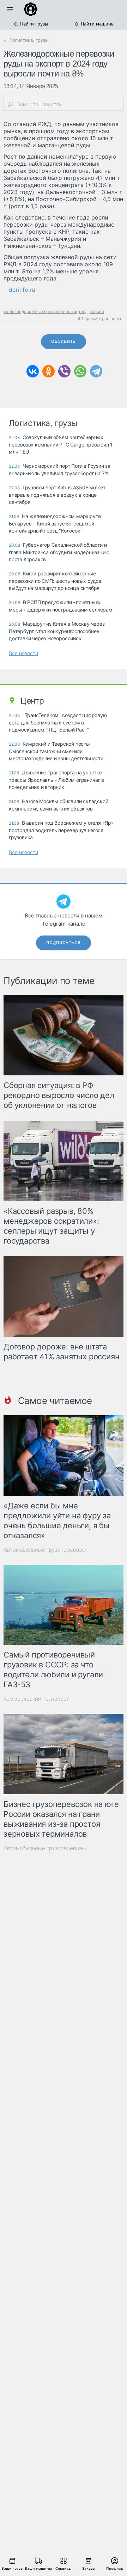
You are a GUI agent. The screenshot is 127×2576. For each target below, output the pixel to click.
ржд (83, 311)
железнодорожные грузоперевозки (40, 311)
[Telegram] (96, 371)
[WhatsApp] (80, 371)
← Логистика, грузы (26, 40)
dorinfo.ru (22, 290)
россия (97, 311)
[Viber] (64, 371)
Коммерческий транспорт (36, 1699)
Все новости (23, 653)
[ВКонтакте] (33, 371)
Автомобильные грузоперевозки (45, 1550)
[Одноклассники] (49, 371)
